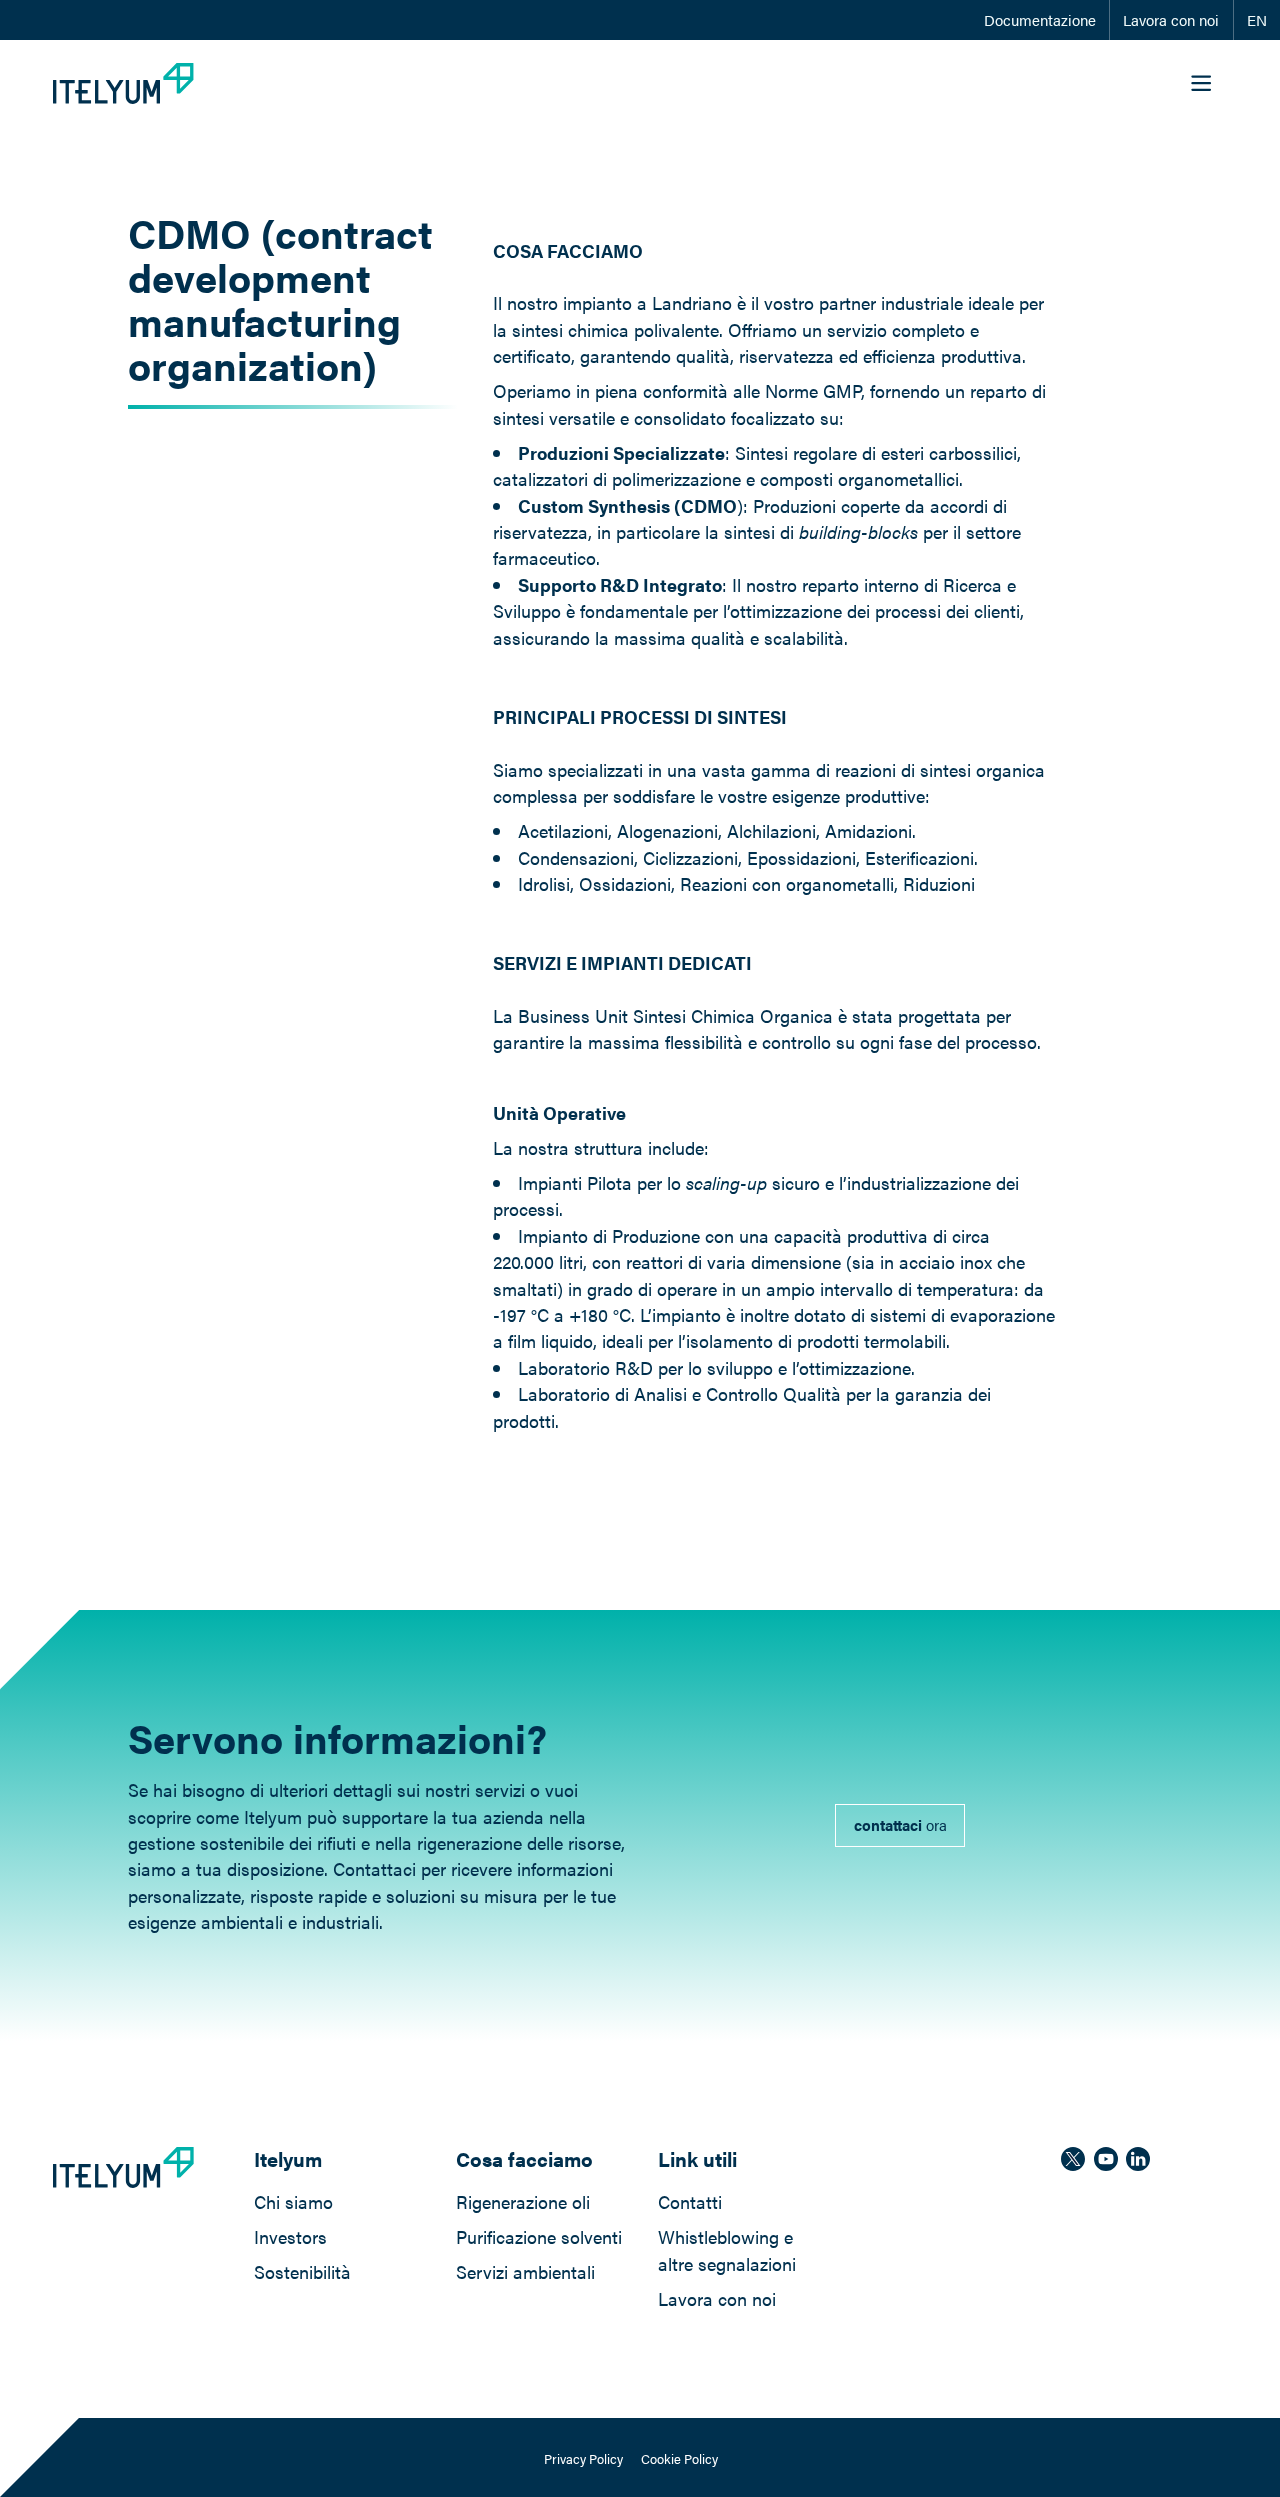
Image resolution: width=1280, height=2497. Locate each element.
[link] (900, 1826)
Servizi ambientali (525, 2271)
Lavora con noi (1171, 20)
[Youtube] (1106, 2159)
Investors (290, 2236)
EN (1257, 20)
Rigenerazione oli (523, 2201)
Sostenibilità (302, 2271)
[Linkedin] (1138, 2159)
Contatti (690, 2201)
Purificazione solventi (539, 2236)
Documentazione (1040, 20)
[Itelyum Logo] (123, 83)
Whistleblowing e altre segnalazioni (727, 2249)
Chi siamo (293, 2201)
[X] (1073, 2159)
